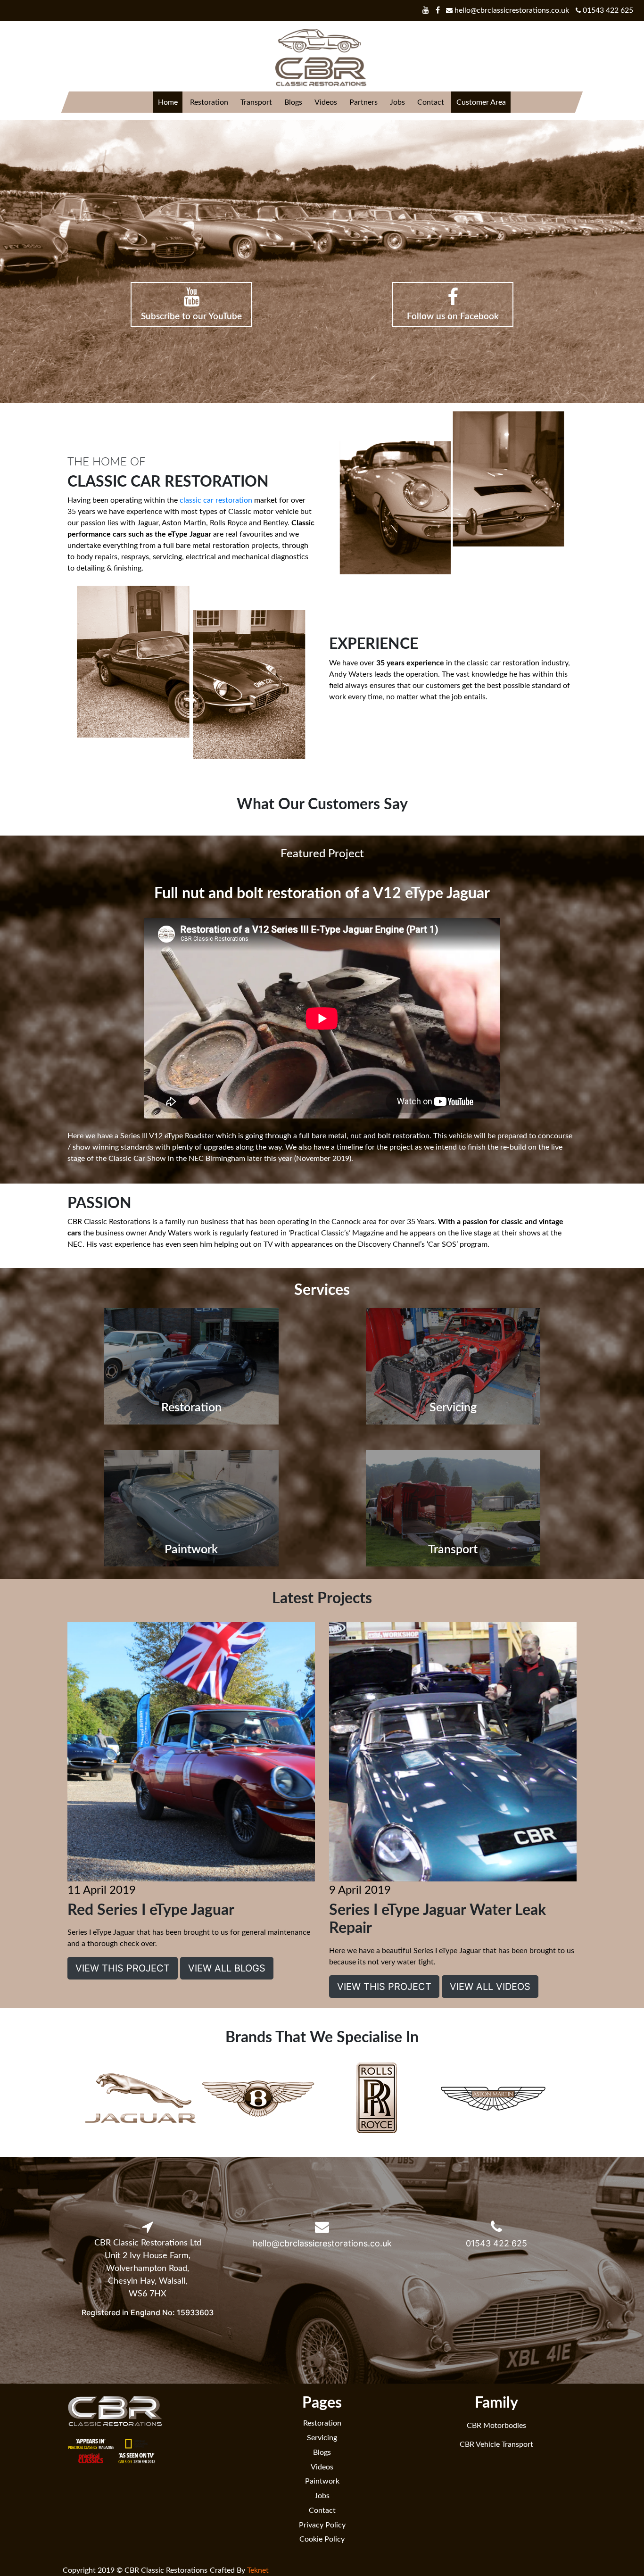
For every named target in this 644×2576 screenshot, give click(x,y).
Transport (256, 102)
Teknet (258, 2570)
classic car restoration (216, 500)
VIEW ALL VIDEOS (490, 1987)
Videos (325, 102)
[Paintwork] (191, 1507)
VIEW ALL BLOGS (227, 1968)
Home (167, 102)
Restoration (209, 102)
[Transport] (453, 1507)
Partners (363, 102)
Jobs (397, 102)
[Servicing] (453, 1366)
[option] (140, 2099)
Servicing (322, 2438)
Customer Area (481, 102)
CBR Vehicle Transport (496, 2444)
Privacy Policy (322, 2525)
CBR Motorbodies (496, 2426)
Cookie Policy (322, 2539)
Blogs (293, 102)
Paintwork (322, 2481)
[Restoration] (191, 1366)
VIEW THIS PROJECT (123, 1968)
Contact (430, 102)
